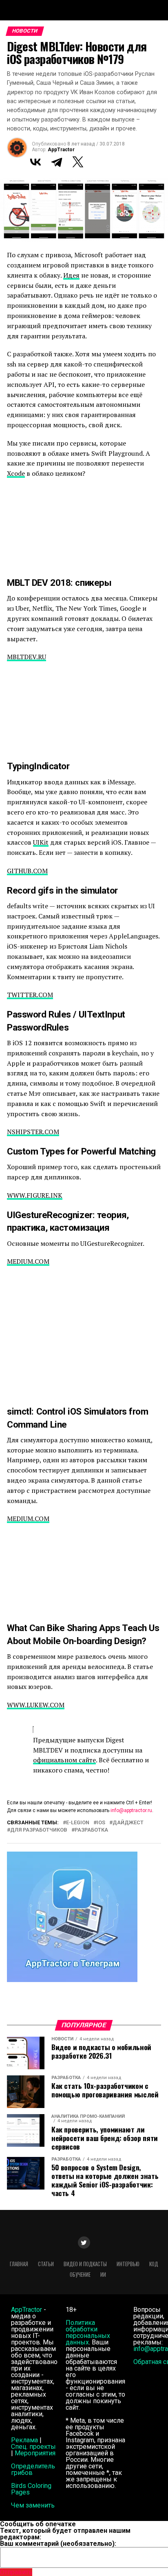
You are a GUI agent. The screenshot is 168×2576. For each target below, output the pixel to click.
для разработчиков (39, 1830)
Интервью (128, 2264)
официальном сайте (64, 1760)
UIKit (41, 842)
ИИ (103, 2275)
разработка (91, 1830)
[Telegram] (57, 162)
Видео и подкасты (85, 2264)
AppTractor (61, 150)
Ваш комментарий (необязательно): (58, 2544)
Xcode (16, 473)
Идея (71, 275)
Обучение (80, 2275)
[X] (78, 162)
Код (154, 2264)
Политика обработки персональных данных (88, 2332)
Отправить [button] (16, 2572)
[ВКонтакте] (35, 162)
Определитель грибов (33, 2469)
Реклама (24, 2440)
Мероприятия (35, 2453)
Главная (19, 2264)
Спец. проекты (33, 2447)
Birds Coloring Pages (31, 2489)
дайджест (128, 1823)
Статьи (46, 2264)
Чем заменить (33, 2505)
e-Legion (78, 1823)
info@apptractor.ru (131, 1810)
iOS (101, 1823)
